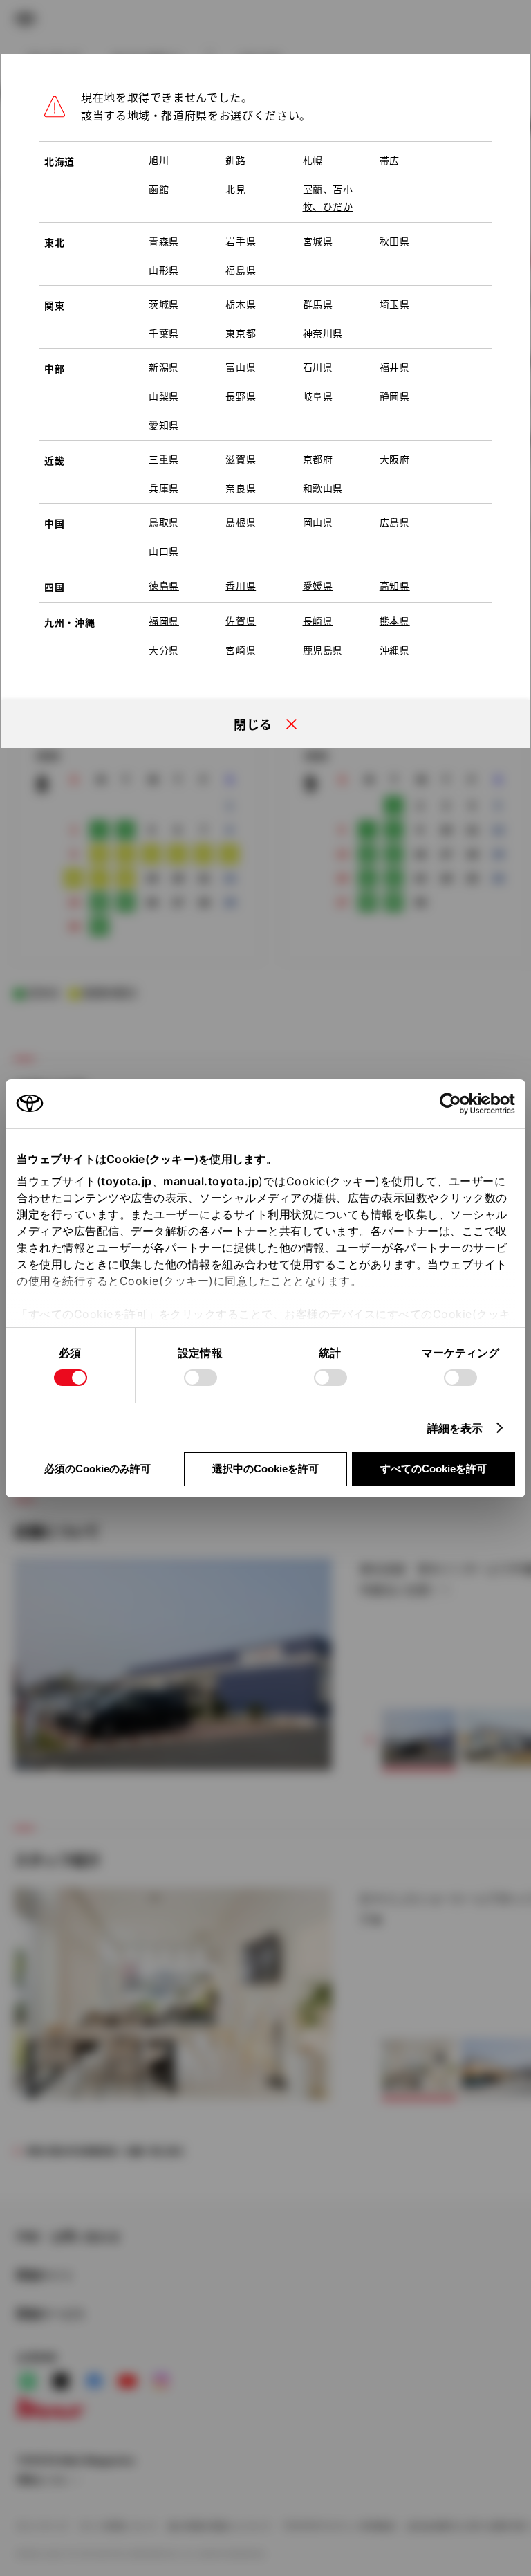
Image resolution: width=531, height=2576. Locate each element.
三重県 (164, 459)
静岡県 (395, 396)
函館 (159, 189)
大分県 (164, 650)
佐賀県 (241, 621)
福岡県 (164, 621)
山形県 (164, 270)
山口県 (164, 551)
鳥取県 (164, 522)
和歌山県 (323, 488)
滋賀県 (241, 459)
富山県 (241, 367)
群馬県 (318, 304)
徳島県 (164, 585)
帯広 (390, 160)
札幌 (313, 160)
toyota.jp (127, 1181)
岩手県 (241, 241)
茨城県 (164, 304)
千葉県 (164, 333)
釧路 (235, 160)
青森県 (164, 241)
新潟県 (164, 367)
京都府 (318, 459)
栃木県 (241, 304)
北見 (235, 189)
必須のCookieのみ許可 (97, 1469)
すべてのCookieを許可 (434, 1469)
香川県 (241, 585)
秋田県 (395, 241)
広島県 (395, 522)
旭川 (159, 160)
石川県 (318, 367)
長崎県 (318, 621)
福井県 (395, 367)
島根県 (241, 522)
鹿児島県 (323, 650)
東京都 (241, 333)
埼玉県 (395, 304)
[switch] (201, 1378)
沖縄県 (395, 650)
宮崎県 (241, 650)
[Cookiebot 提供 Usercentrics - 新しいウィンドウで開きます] (455, 1104)
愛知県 (164, 425)
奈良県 (241, 488)
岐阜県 (318, 396)
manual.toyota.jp (211, 1181)
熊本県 (395, 621)
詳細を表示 (455, 1428)
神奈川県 (323, 333)
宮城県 (318, 241)
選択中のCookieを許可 (265, 1469)
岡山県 (318, 522)
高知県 (395, 585)
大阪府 (395, 459)
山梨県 (164, 396)
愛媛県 (318, 585)
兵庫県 (164, 488)
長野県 (241, 396)
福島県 (241, 270)
